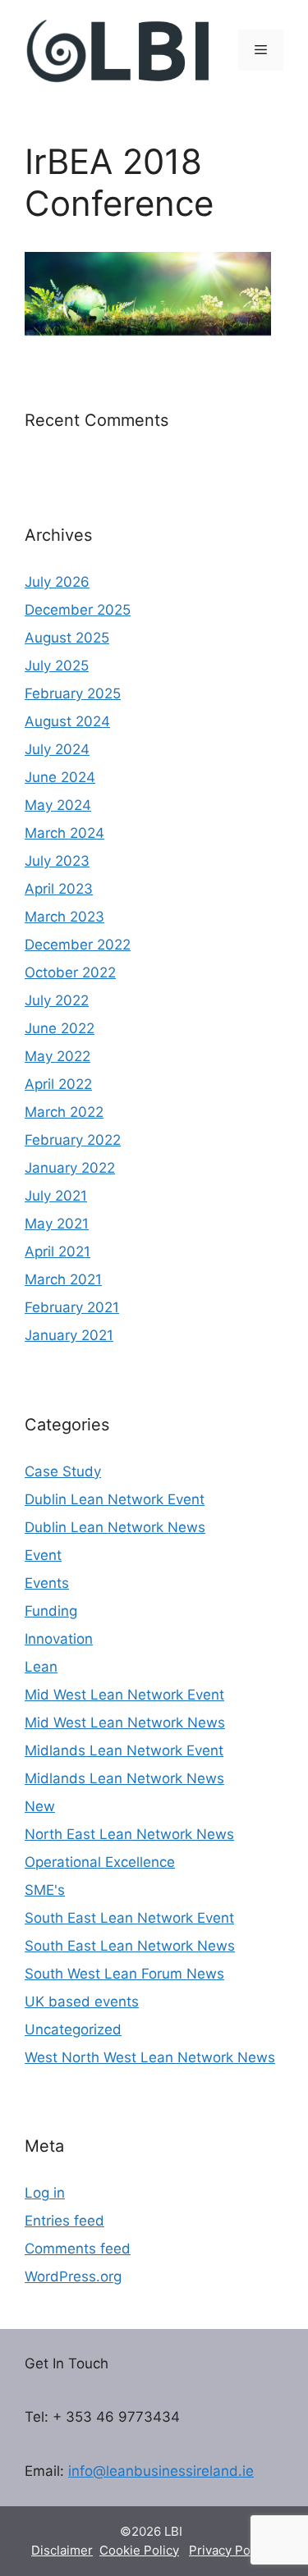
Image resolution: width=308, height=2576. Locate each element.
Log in (45, 2193)
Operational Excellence (100, 1862)
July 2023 (57, 861)
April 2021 (57, 1251)
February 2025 (73, 693)
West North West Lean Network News (150, 2057)
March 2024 (64, 833)
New (40, 1806)
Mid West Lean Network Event (124, 1695)
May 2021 (57, 1224)
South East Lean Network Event (129, 1918)
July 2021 (56, 1196)
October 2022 (70, 972)
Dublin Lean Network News (115, 1527)
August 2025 (67, 638)
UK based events (82, 2002)
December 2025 (78, 610)
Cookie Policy (139, 2550)
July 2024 (57, 749)
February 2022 (73, 1140)
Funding (51, 1611)
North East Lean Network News (129, 1834)
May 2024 (58, 805)
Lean (41, 1667)
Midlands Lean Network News (124, 1778)
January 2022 (70, 1168)
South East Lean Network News (130, 1946)
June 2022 (60, 1028)
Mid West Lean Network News (125, 1723)
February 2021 (72, 1307)
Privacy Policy (230, 2550)
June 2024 (60, 777)
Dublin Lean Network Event (115, 1499)
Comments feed (78, 2249)
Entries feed (64, 2221)
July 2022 (57, 1000)
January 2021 (69, 1335)
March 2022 (64, 1112)
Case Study (63, 1471)
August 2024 (67, 721)
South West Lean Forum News (124, 1974)
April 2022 (58, 1084)
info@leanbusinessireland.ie (161, 2471)
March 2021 (63, 1279)
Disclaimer (62, 2550)
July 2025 (57, 666)
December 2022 (78, 945)
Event (43, 1555)
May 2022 (57, 1056)
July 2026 (57, 582)
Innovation (59, 1639)
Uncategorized (73, 2029)
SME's (45, 1890)
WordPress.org (73, 2276)
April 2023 (59, 889)
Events (47, 1583)
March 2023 (64, 917)
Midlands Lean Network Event (124, 1750)
